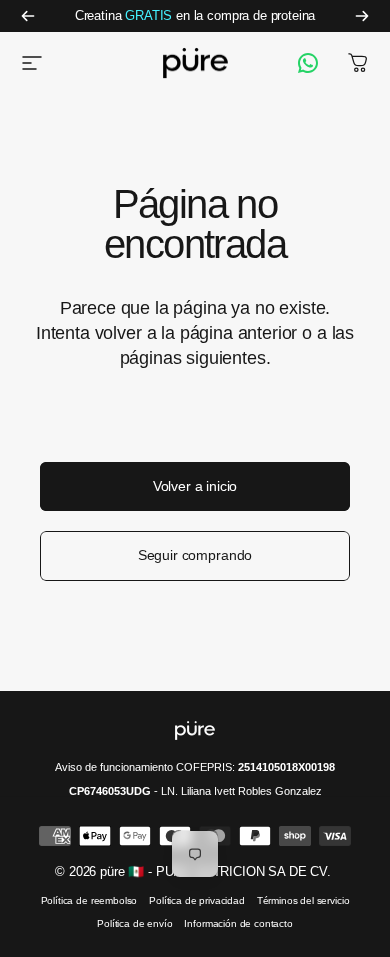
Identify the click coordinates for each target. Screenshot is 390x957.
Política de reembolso (89, 900)
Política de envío (134, 923)
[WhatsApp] (308, 63)
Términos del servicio (303, 900)
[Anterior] (28, 16)
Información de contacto (238, 923)
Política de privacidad (196, 900)
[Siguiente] (362, 16)
